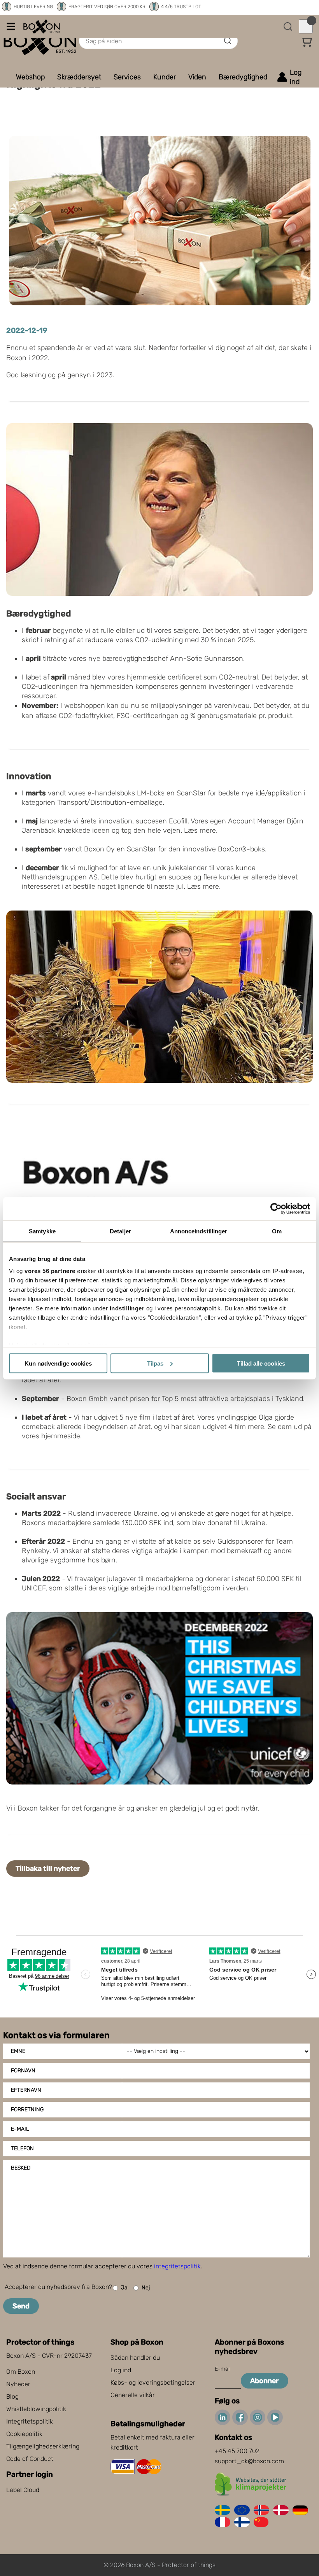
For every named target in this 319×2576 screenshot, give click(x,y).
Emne (18, 2051)
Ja (124, 2288)
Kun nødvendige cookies (58, 1363)
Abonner (265, 2381)
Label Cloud (23, 2490)
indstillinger (127, 1308)
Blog (12, 2397)
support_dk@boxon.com (249, 2461)
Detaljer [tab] (120, 1231)
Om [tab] (277, 1231)
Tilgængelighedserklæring (43, 2446)
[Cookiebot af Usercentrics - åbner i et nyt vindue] (276, 1208)
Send (21, 2306)
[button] (306, 41)
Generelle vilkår (133, 2395)
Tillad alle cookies (261, 1363)
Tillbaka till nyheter (48, 1869)
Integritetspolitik (30, 2421)
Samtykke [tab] (42, 1231)
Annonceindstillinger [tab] (199, 1231)
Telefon (22, 2148)
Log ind (121, 2370)
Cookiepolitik (24, 2434)
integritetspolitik (177, 2266)
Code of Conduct (30, 2459)
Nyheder (18, 2384)
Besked (21, 2168)
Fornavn (23, 2071)
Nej (146, 2288)
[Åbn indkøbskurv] (306, 26)
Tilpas (155, 1363)
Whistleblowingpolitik (36, 2409)
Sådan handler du (135, 2358)
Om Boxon (21, 2372)
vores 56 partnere (50, 1271)
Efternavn (26, 2090)
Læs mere (200, 830)
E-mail (20, 2129)
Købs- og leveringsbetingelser (153, 2382)
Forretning (27, 2109)
